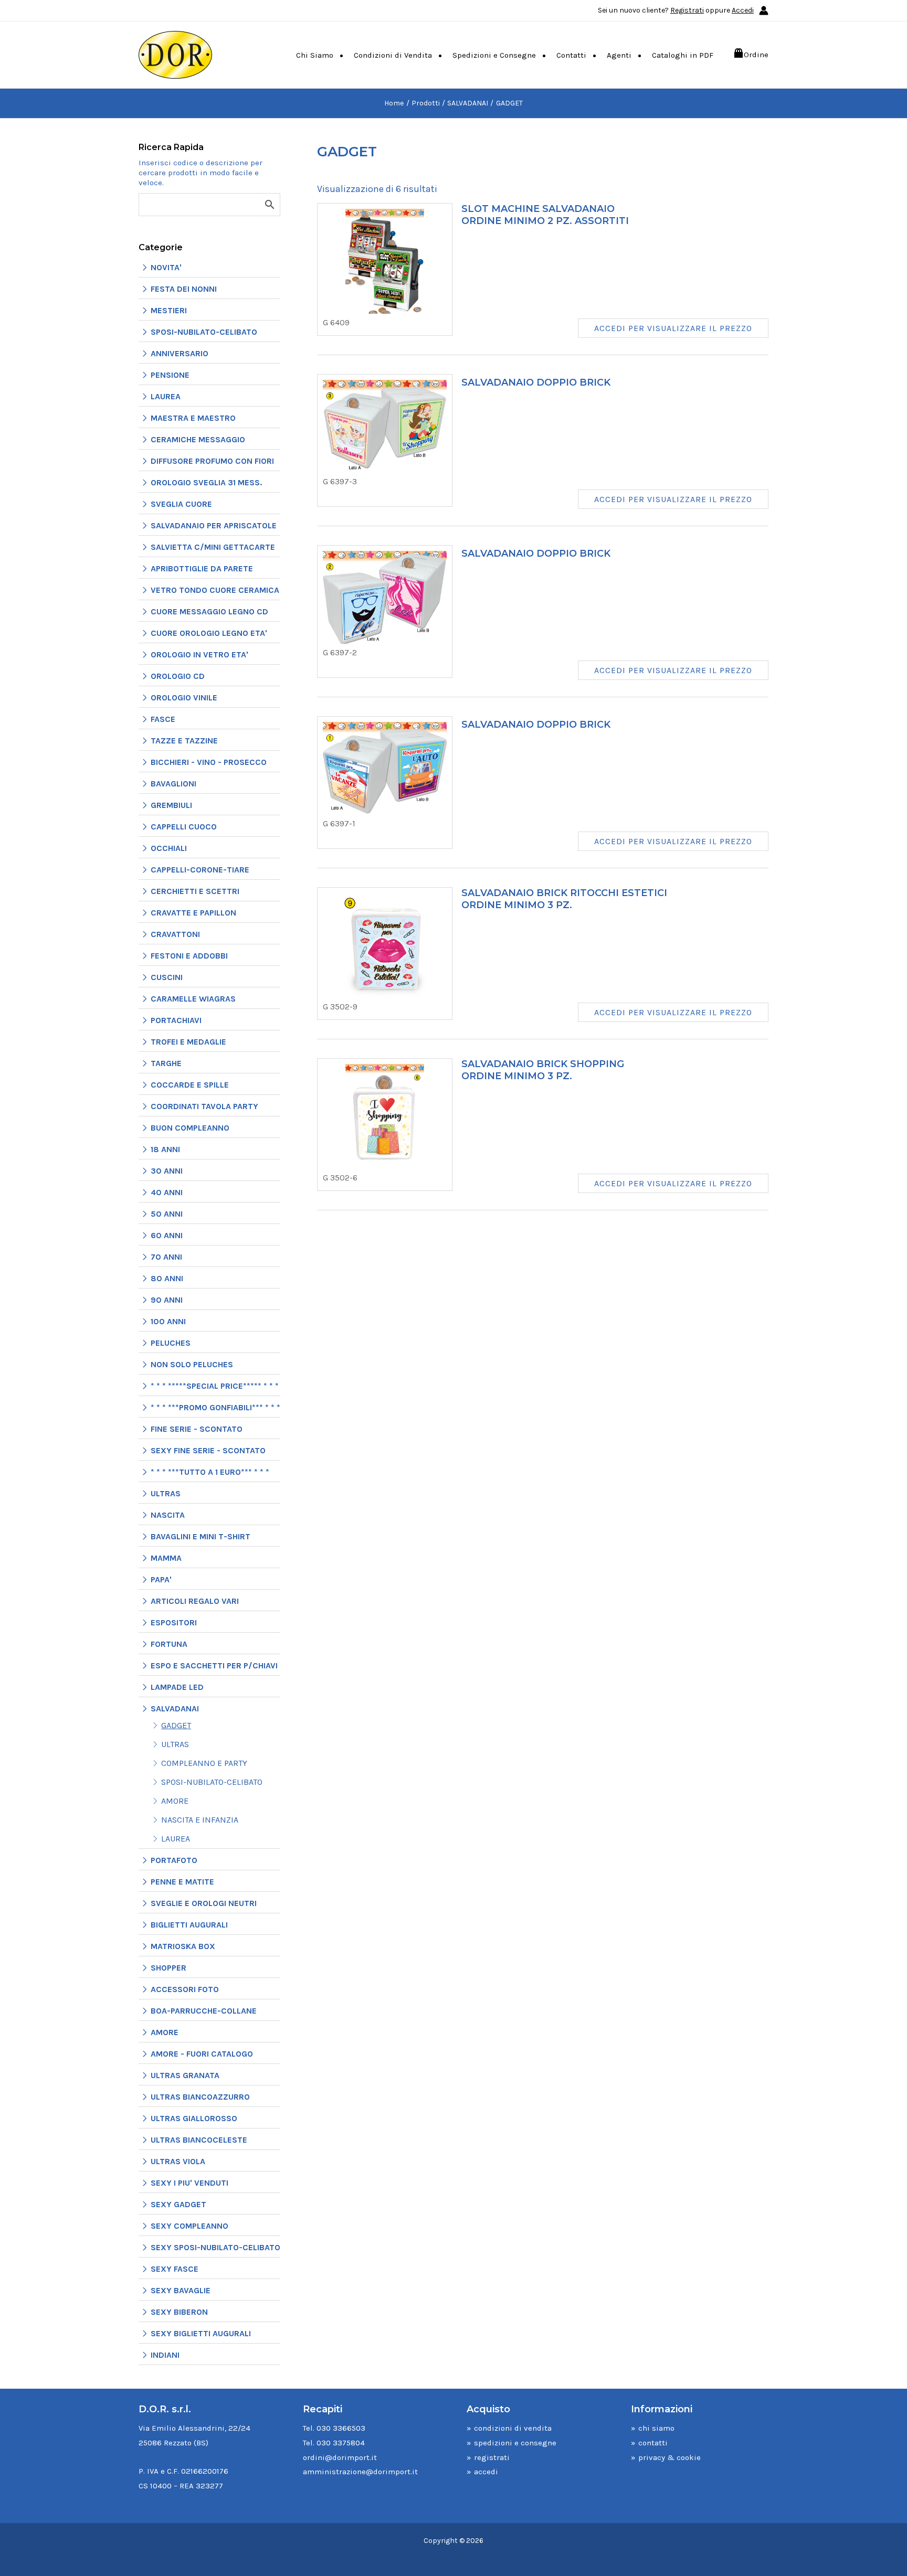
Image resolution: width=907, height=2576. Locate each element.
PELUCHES (171, 1343)
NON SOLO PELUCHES (192, 1364)
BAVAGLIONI (173, 784)
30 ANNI (167, 1171)
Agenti (619, 55)
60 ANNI (167, 1235)
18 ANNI (165, 1149)
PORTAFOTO (174, 1860)
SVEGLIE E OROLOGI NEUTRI (204, 1903)
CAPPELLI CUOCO (184, 827)
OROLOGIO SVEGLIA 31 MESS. (206, 482)
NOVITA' (166, 267)
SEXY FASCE (175, 2269)
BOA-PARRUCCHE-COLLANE (204, 2011)
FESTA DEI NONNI (184, 289)
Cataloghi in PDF (683, 55)
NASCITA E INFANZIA (200, 1820)
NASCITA (168, 1515)
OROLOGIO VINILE (184, 698)
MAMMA (166, 1558)
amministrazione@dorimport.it (360, 2472)
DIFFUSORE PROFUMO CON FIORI (212, 461)
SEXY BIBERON (179, 2312)
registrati (492, 2457)
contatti (653, 2443)
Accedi (743, 10)
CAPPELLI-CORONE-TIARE (200, 870)
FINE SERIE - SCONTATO (197, 1429)
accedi (486, 2472)
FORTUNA (169, 1644)
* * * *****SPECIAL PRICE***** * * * (215, 1386)
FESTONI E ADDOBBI (189, 956)
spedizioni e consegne (515, 2443)
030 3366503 (341, 2428)
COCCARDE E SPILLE (190, 1085)
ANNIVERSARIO (180, 353)
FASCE (163, 719)
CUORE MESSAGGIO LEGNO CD (209, 611)
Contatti (571, 55)
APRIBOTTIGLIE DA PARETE (202, 568)
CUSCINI (167, 977)
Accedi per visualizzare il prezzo (673, 328)
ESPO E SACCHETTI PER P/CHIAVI (214, 1665)
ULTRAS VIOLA (178, 2161)
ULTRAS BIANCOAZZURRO (200, 2097)
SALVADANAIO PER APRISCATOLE (214, 525)
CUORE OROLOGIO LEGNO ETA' (209, 633)
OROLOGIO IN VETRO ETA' (199, 654)
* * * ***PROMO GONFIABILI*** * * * (215, 1407)
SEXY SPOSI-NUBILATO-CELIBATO (215, 2247)
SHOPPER (168, 1968)
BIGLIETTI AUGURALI (189, 1925)
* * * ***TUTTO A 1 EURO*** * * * (210, 1472)
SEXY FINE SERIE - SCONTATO (208, 1450)
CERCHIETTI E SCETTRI (195, 891)
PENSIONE (170, 375)
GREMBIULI (171, 805)
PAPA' (161, 1579)
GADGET (176, 1725)
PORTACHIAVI (176, 1020)
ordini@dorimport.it (340, 2457)
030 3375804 (341, 2443)
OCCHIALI (169, 848)
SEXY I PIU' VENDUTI (189, 2183)
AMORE (175, 1801)
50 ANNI (167, 1214)
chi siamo (656, 2428)
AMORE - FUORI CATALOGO (202, 2054)
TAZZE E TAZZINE (184, 741)
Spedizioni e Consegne (494, 55)
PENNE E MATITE (182, 1882)
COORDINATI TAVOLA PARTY (204, 1106)
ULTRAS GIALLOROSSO (194, 2118)
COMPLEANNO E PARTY (204, 1763)
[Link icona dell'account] (764, 10)
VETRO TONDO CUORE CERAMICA (215, 590)
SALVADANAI (175, 1709)
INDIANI (165, 2355)
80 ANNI (167, 1278)
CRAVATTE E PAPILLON (193, 913)
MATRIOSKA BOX (183, 1946)
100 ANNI (168, 1321)
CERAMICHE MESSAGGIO (198, 439)
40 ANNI (167, 1192)
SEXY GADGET (178, 2204)
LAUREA (166, 396)
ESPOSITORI (174, 1622)
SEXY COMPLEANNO (189, 2226)
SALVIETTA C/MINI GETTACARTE (213, 547)
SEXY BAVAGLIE (181, 2290)
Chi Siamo (315, 55)
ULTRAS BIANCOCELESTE (199, 2140)
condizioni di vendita (513, 2428)
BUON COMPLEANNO (190, 1128)
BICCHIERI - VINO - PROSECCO (209, 762)
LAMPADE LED (177, 1687)
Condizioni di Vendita (393, 55)
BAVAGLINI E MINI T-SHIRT (201, 1536)
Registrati (687, 10)
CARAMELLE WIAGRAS (193, 999)
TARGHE (166, 1063)
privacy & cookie (669, 2457)
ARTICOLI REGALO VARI (195, 1601)
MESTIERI (169, 310)
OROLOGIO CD (178, 676)
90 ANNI (167, 1300)
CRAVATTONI (175, 934)
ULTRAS (166, 1493)
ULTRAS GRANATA (185, 2075)
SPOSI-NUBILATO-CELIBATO (204, 332)
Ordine (756, 55)
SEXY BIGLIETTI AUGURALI (201, 2333)
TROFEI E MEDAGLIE (188, 1042)
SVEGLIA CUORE (181, 504)
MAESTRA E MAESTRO (193, 418)
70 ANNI (166, 1257)
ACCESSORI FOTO (185, 1989)
